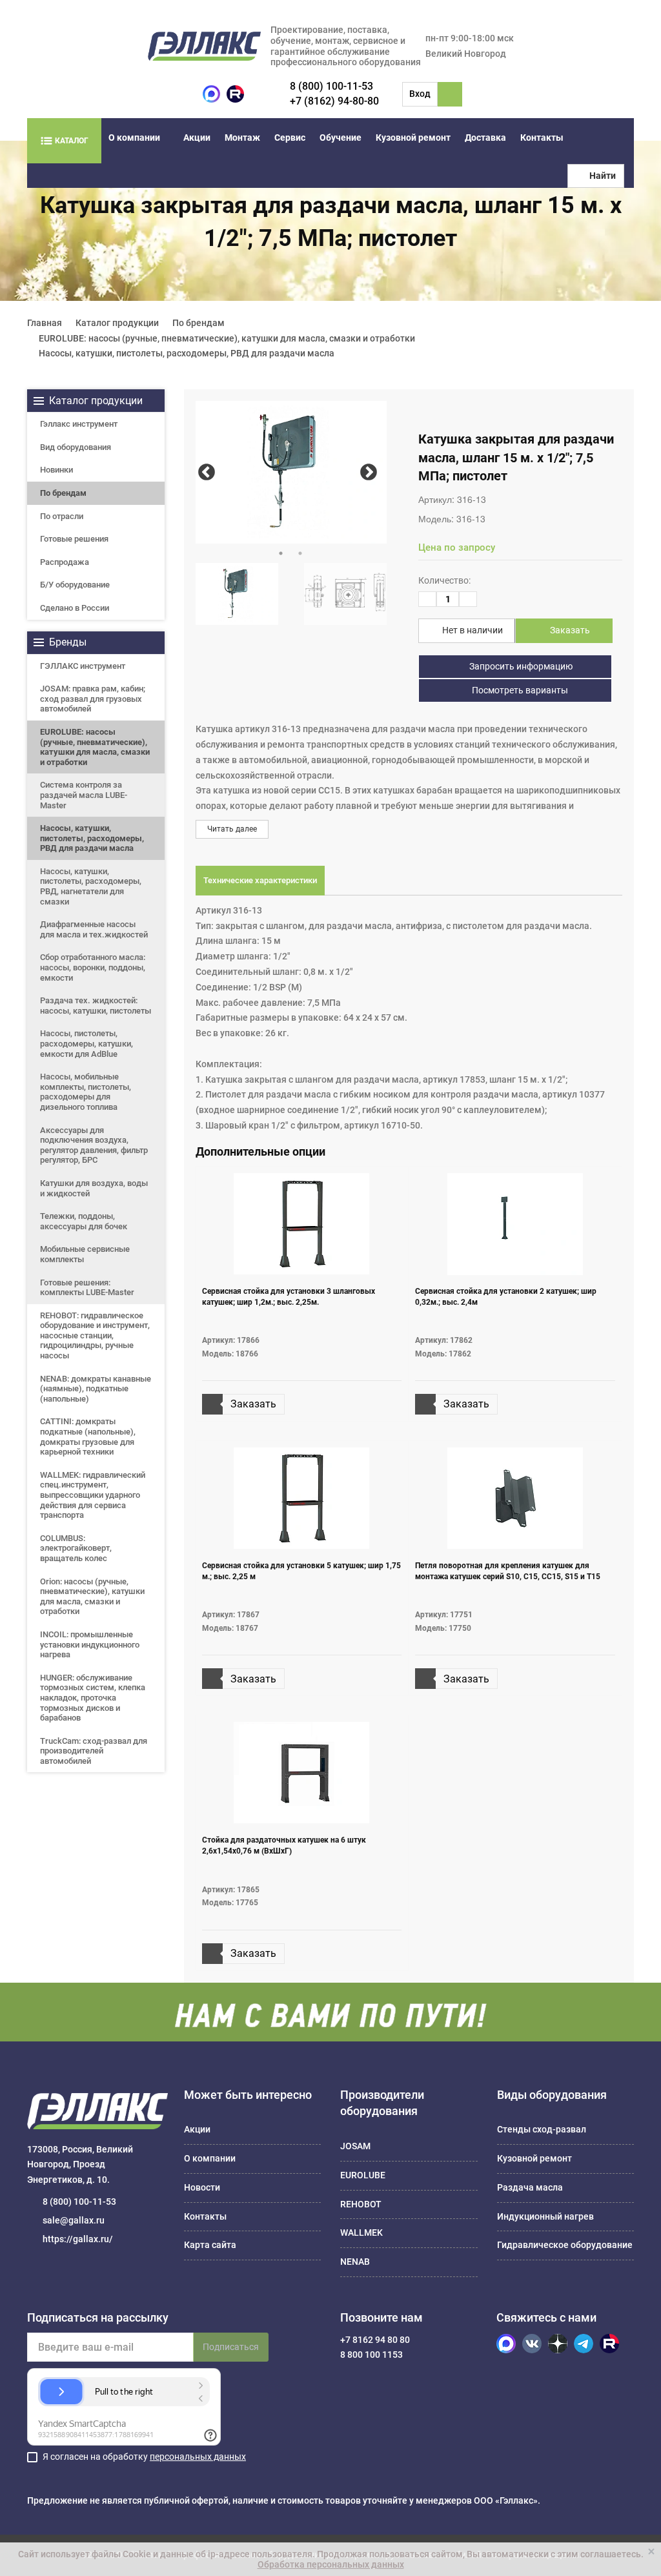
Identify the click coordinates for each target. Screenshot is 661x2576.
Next (368, 472)
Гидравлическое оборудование (565, 2245)
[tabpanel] (291, 472)
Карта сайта (210, 2245)
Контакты (542, 138)
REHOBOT (361, 2204)
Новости (202, 2187)
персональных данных (198, 2457)
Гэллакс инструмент (79, 424)
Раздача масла (530, 2187)
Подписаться (231, 2347)
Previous (207, 472)
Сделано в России (75, 608)
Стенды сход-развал (542, 2129)
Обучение (341, 138)
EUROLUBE (363, 2175)
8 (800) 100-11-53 (331, 86)
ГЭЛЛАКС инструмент (83, 666)
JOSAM (355, 2146)
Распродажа (65, 562)
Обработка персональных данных (331, 2564)
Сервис (290, 138)
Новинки (56, 470)
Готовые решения (74, 539)
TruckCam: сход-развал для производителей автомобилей (94, 1751)
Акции (197, 138)
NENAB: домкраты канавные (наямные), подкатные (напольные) (96, 1389)
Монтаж (242, 138)
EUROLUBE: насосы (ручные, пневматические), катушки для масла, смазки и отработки (95, 747)
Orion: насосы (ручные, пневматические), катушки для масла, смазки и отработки (92, 1597)
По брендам (63, 493)
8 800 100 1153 (371, 2355)
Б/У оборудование (75, 585)
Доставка (485, 138)
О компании (134, 138)
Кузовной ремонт (413, 138)
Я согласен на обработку (144, 2457)
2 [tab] (300, 553)
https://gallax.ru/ (78, 2239)
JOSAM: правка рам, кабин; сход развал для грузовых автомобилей (93, 699)
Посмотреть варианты (519, 690)
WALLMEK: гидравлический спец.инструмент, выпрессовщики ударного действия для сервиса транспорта (93, 1495)
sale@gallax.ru (74, 2220)
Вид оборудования (76, 447)
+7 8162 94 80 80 (375, 2340)
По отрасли (62, 516)
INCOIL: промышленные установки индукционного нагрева (90, 1644)
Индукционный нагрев (545, 2216)
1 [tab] (281, 553)
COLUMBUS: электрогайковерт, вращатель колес (76, 1548)
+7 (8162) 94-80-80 (334, 101)
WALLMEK (361, 2233)
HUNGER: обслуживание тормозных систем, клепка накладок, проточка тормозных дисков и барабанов (93, 1698)
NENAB (355, 2262)
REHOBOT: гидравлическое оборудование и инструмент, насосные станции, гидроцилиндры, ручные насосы (95, 1335)
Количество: (444, 580)
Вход (420, 94)
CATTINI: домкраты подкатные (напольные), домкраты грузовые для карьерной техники (88, 1436)
